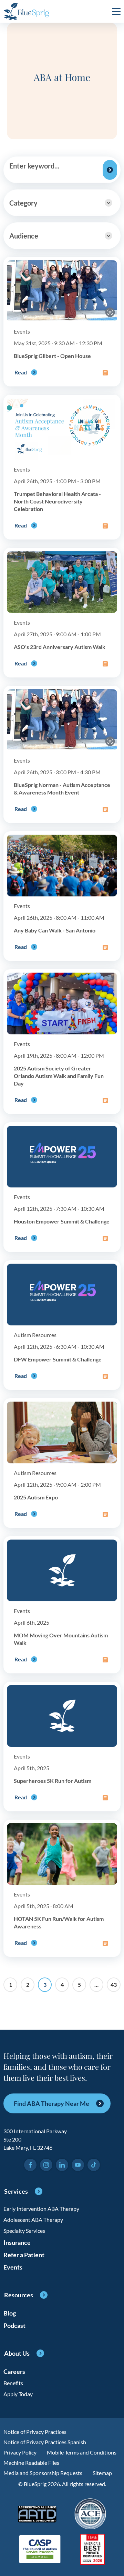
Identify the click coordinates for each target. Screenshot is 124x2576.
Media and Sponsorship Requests (43, 2473)
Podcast (14, 2325)
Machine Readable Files (31, 2463)
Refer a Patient (24, 2255)
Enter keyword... (34, 166)
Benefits (13, 2383)
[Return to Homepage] (26, 11)
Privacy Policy (20, 2452)
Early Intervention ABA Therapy (41, 2209)
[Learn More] (92, 2550)
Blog (10, 2313)
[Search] (110, 170)
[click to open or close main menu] (116, 11)
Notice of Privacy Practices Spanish (45, 2442)
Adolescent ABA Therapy (33, 2220)
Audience (24, 236)
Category (23, 203)
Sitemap (102, 2473)
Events (13, 2267)
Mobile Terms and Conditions (82, 2452)
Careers (14, 2371)
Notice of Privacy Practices (35, 2432)
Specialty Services (24, 2231)
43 (114, 1985)
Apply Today (18, 2394)
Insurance (17, 2242)
